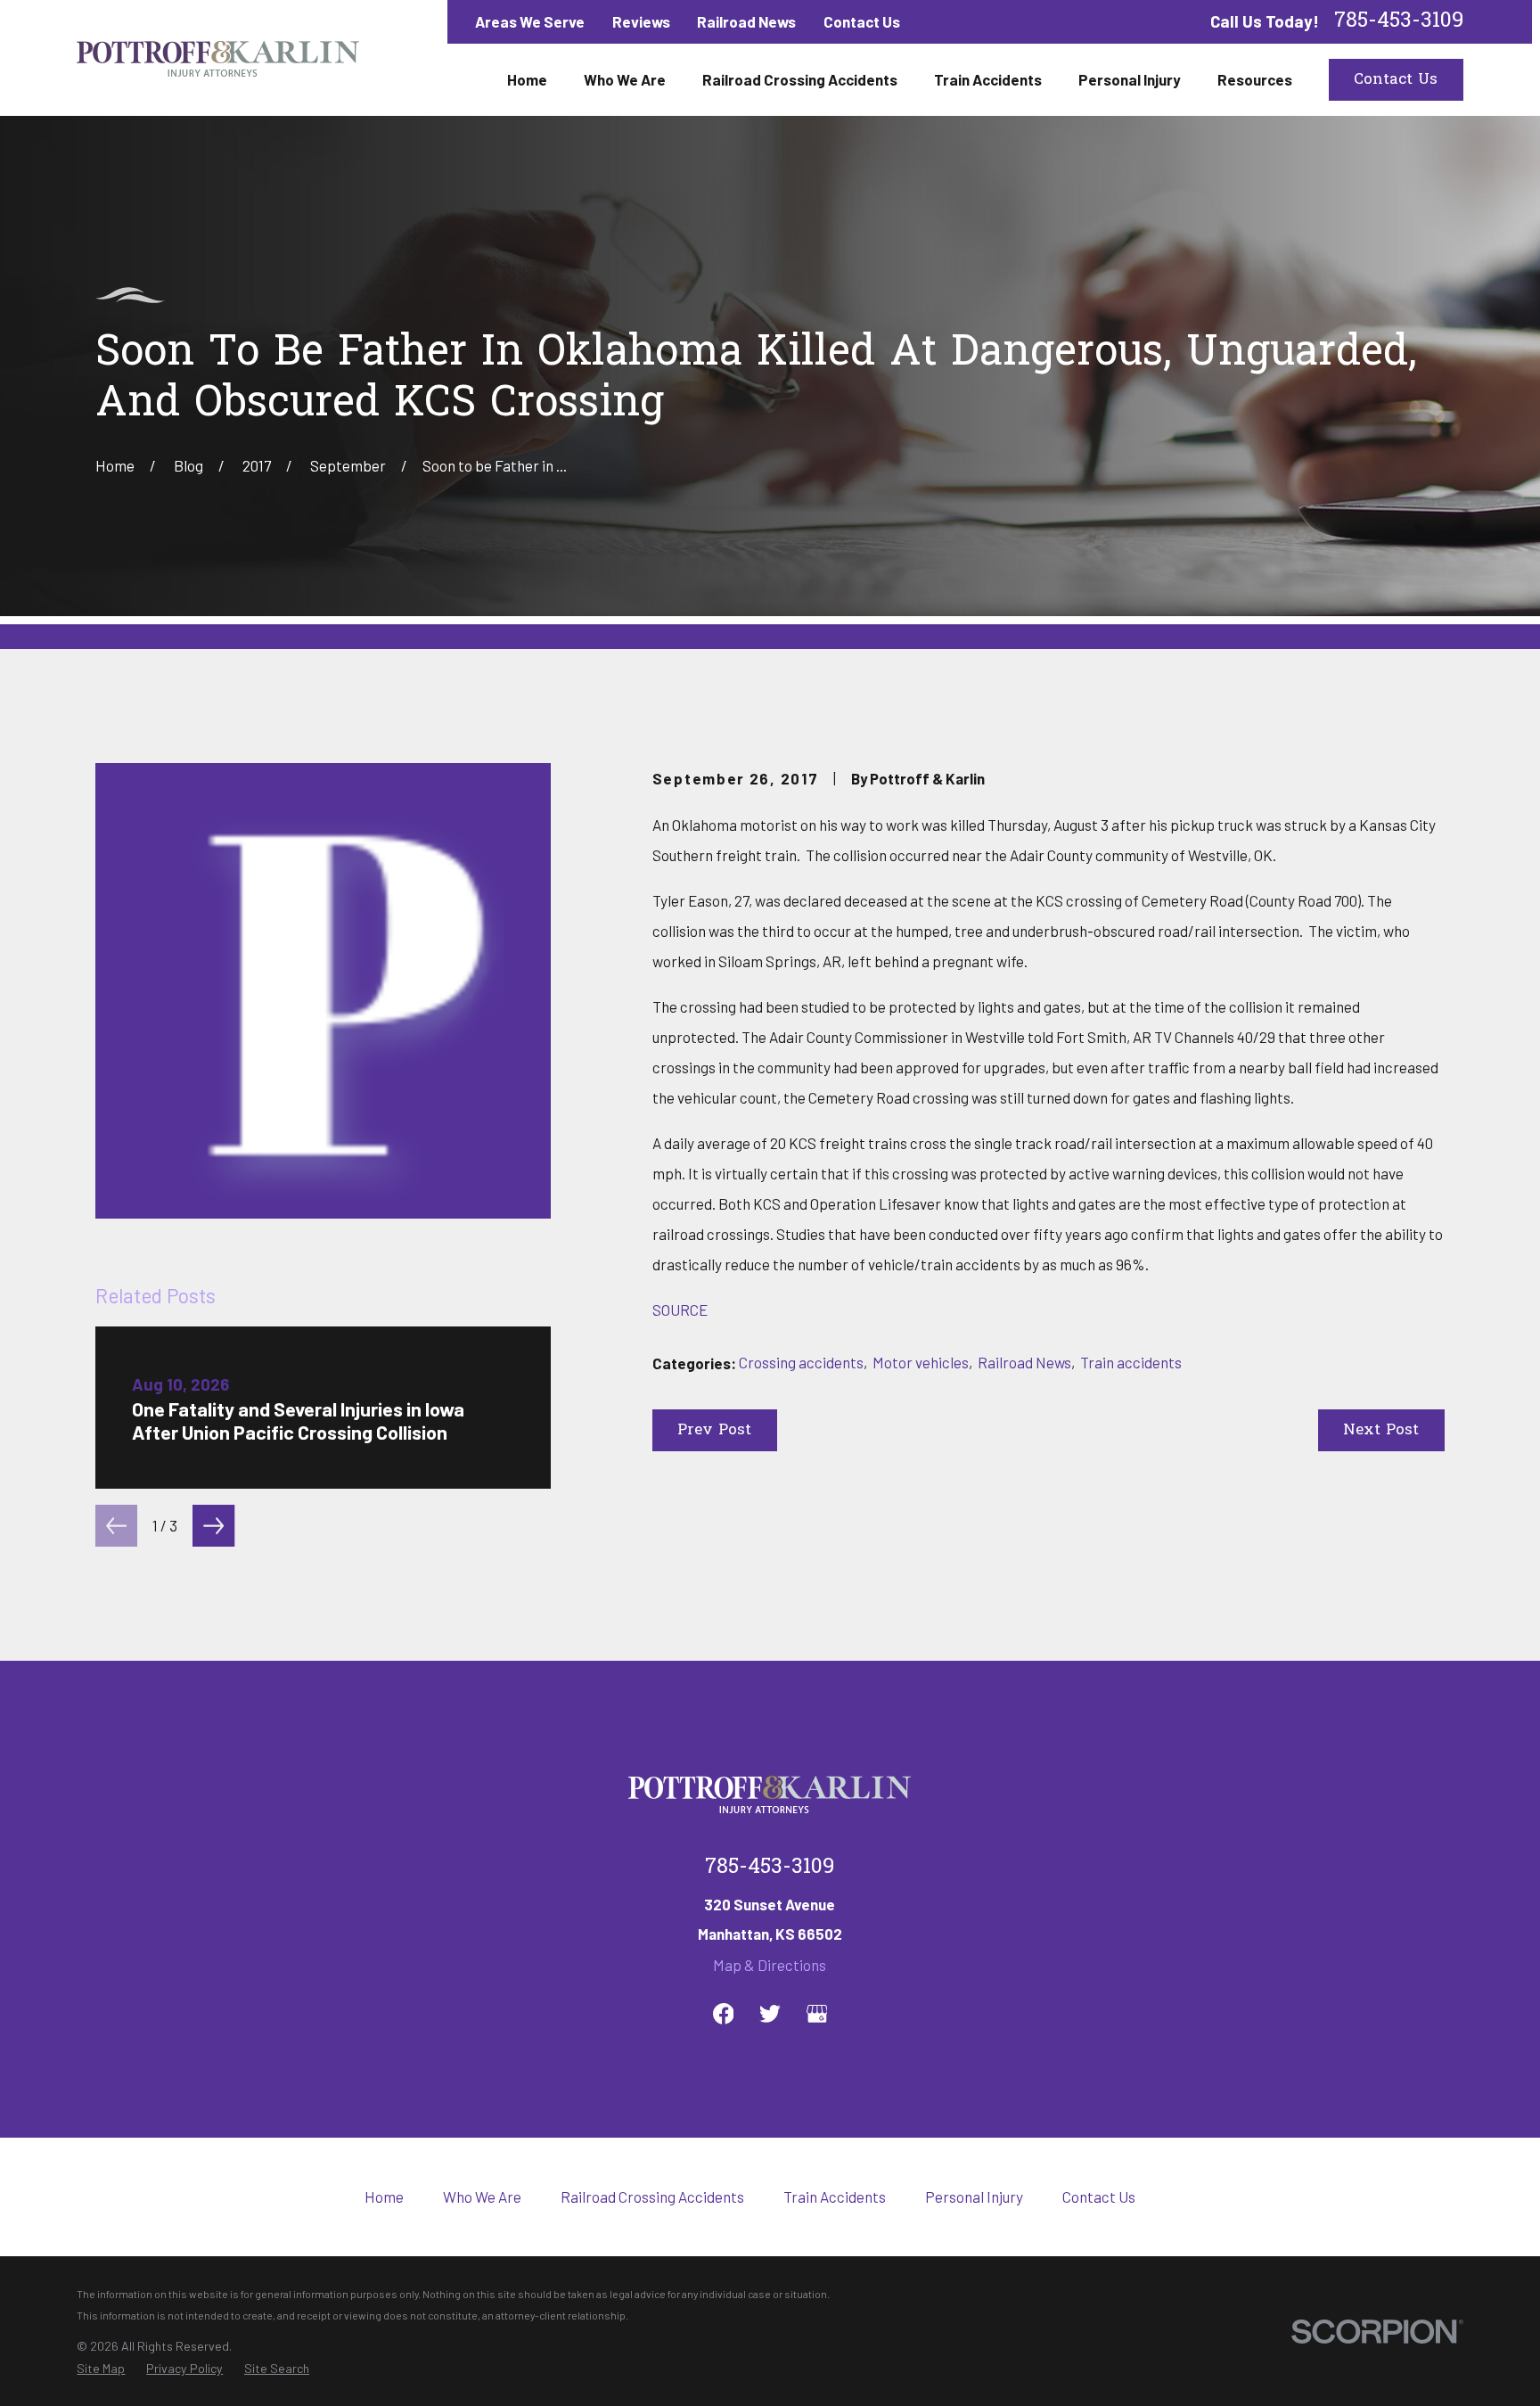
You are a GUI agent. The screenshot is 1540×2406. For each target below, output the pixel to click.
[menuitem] (101, 2369)
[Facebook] (724, 2014)
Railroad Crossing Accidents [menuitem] (800, 79)
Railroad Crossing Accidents (652, 2197)
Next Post (1381, 1430)
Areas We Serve (530, 21)
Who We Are (482, 2197)
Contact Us (862, 21)
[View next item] (213, 1526)
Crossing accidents (801, 1362)
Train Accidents (835, 2197)
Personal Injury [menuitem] (1130, 79)
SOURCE (680, 1310)
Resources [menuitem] (1255, 79)
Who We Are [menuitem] (625, 79)
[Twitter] (770, 2014)
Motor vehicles (921, 1362)
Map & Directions (770, 1965)
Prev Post (714, 1430)
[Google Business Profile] (817, 2014)
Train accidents (1131, 1362)
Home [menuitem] (527, 79)
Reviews (641, 21)
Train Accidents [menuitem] (988, 79)
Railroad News (746, 21)
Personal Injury (974, 2197)
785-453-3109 (1399, 22)
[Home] (218, 58)
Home (384, 2197)
